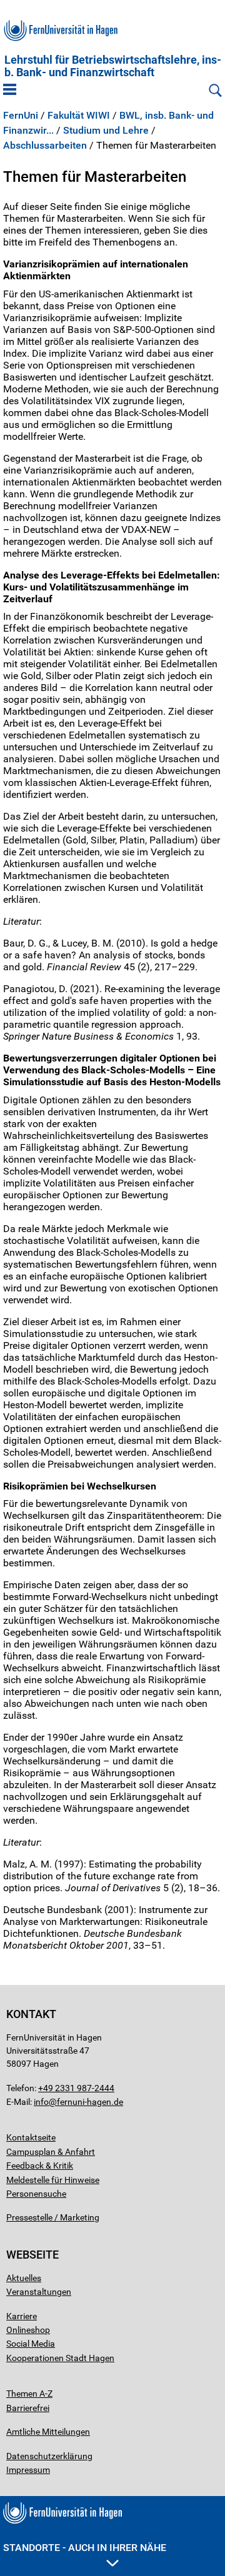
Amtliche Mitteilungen (48, 2432)
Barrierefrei (28, 2408)
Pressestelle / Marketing (53, 2217)
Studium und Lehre (106, 131)
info (41, 2102)
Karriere (22, 2316)
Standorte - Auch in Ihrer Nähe (85, 2548)
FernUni (21, 116)
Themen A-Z (29, 2394)
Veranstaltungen (39, 2292)
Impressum (28, 2470)
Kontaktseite (31, 2137)
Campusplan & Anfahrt (51, 2152)
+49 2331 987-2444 (76, 2088)
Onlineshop (28, 2330)
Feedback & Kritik (40, 2166)
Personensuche (36, 2194)
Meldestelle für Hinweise (53, 2180)
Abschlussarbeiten (45, 146)
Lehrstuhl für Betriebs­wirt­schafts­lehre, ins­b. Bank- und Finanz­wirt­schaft (113, 66)
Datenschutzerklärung (49, 2456)
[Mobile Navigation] (10, 91)
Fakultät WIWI (79, 116)
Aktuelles (24, 2278)
